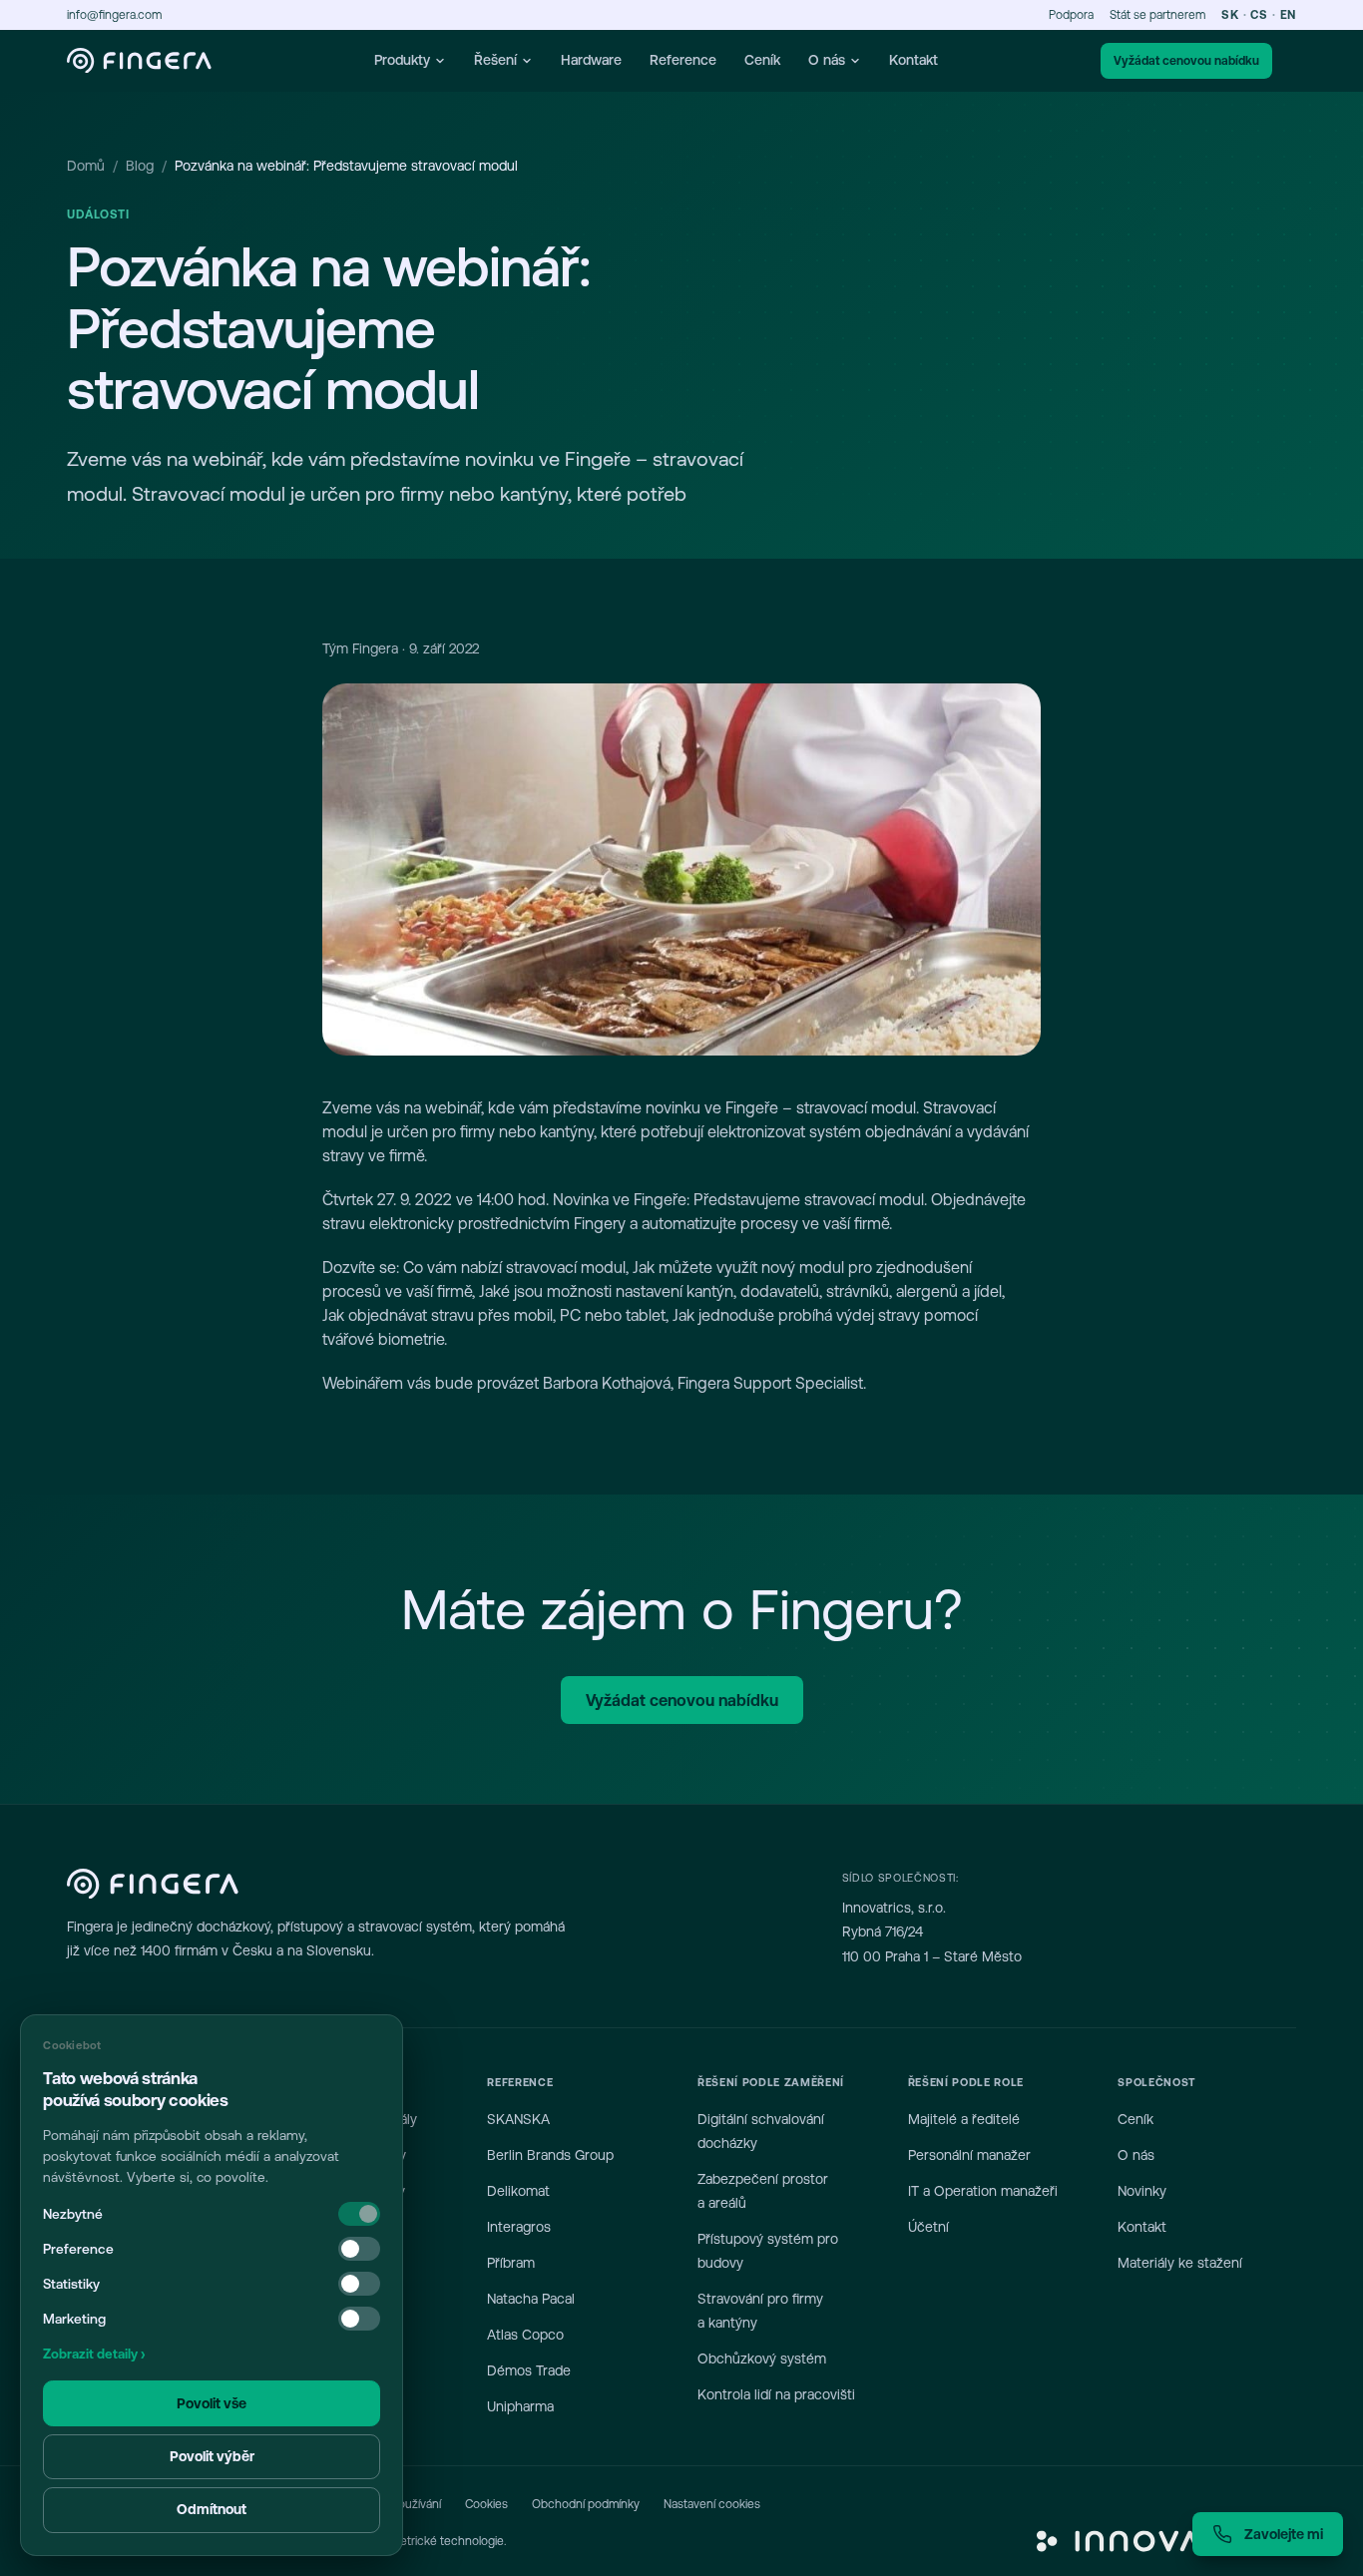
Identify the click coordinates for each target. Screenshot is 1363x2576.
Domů (86, 166)
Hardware (591, 60)
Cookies (486, 2504)
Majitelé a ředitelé (964, 2119)
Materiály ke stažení (1180, 2263)
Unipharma (520, 2406)
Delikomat (518, 2191)
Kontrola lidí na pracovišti (776, 2394)
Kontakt (913, 60)
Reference (683, 60)
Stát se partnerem (1157, 15)
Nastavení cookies (712, 2504)
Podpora (1071, 15)
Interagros (519, 2227)
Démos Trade (529, 2370)
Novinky (1142, 2191)
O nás (827, 60)
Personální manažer (969, 2155)
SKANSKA (518, 2119)
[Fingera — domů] (139, 61)
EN (1288, 15)
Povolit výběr (212, 2456)
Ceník (762, 60)
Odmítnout (212, 2509)
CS (1259, 15)
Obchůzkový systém (762, 2359)
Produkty (402, 60)
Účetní (928, 2227)
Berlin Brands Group (550, 2155)
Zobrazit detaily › (94, 2354)
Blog (140, 166)
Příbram (511, 2263)
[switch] (359, 2249)
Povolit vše (212, 2403)
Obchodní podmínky (586, 2504)
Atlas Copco (525, 2335)
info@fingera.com (114, 15)
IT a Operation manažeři (983, 2191)
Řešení (495, 60)
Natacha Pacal (531, 2299)
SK (1230, 15)
